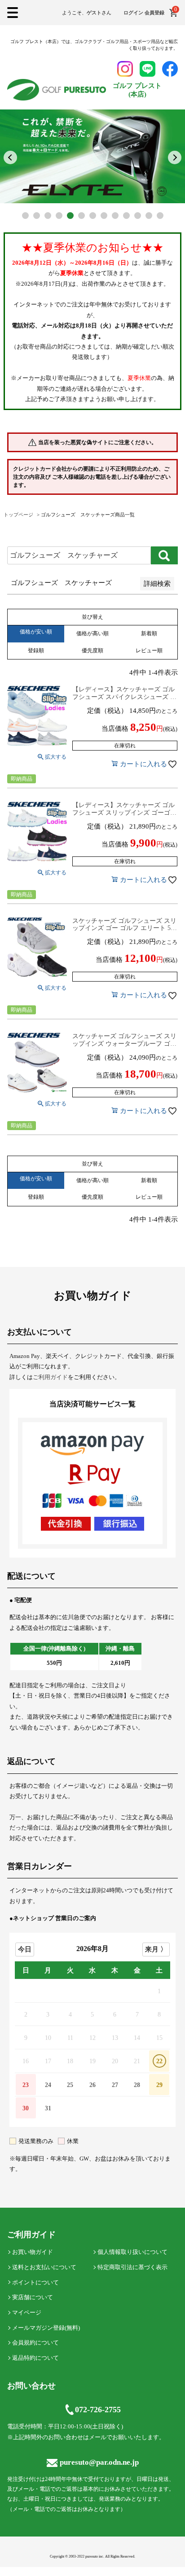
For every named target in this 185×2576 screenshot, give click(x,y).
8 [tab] (104, 216)
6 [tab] (81, 216)
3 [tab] (48, 216)
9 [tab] (115, 216)
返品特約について (35, 2358)
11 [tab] (138, 216)
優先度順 (92, 651)
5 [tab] (70, 216)
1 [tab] (25, 216)
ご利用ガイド (50, 1377)
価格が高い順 (92, 633)
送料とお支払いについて (44, 2267)
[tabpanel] (92, 156)
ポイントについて (35, 2282)
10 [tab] (126, 216)
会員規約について (35, 2342)
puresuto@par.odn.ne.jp (99, 2462)
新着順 (149, 633)
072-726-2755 (98, 2410)
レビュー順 (149, 651)
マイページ (27, 2312)
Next (175, 157)
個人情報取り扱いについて (132, 2252)
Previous (10, 157)
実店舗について (33, 2297)
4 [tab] (59, 216)
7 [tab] (93, 216)
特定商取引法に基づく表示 (132, 2267)
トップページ (18, 515)
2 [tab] (37, 216)
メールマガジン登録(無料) (46, 2328)
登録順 (36, 651)
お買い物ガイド (33, 2252)
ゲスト (94, 13)
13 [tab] (160, 216)
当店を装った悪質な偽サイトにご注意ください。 (97, 442)
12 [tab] (149, 216)
